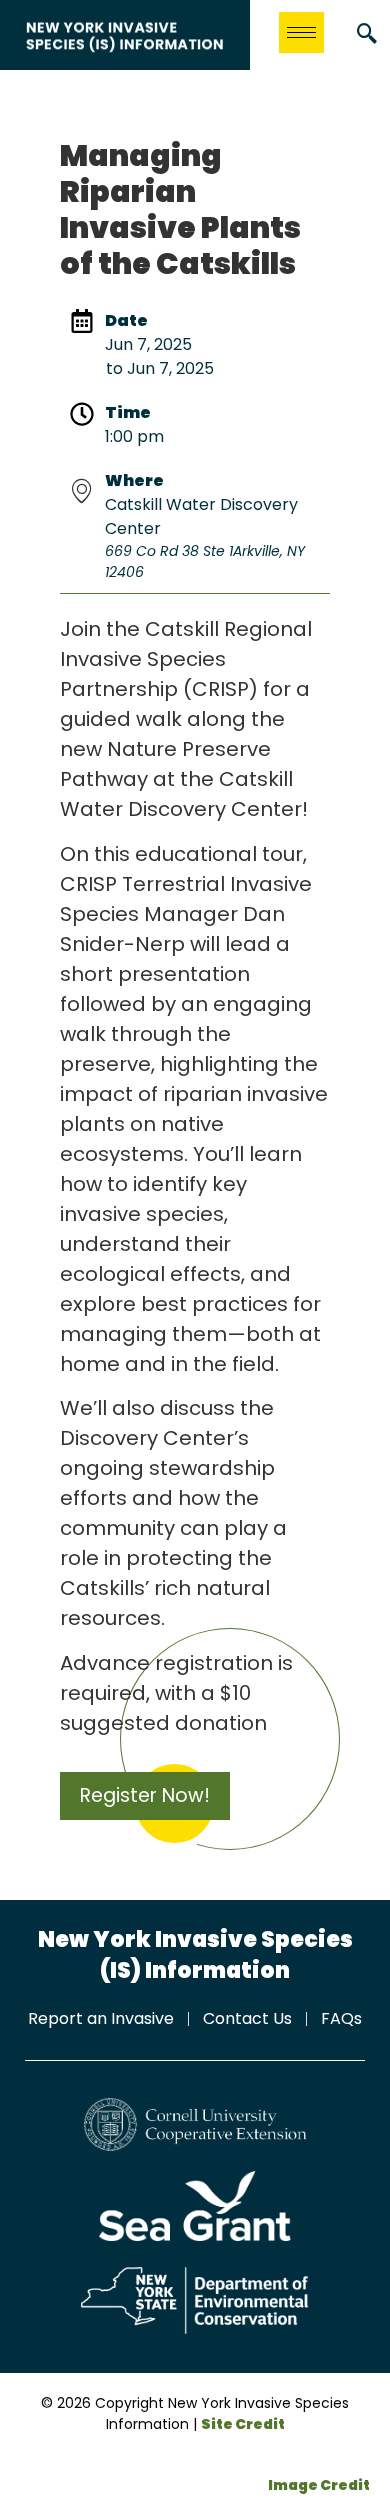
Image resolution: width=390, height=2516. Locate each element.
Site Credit (243, 2424)
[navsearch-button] (367, 35)
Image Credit (319, 2485)
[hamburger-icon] (301, 32)
